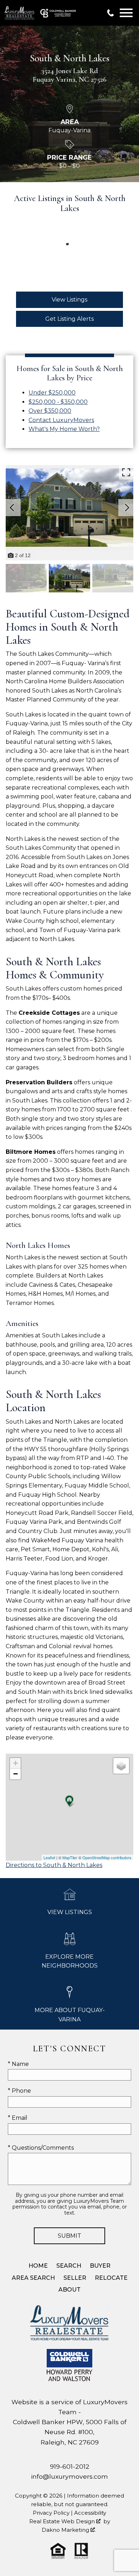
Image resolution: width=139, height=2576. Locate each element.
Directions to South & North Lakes (54, 1865)
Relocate (111, 2278)
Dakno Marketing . (69, 2530)
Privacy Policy (51, 2513)
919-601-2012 (70, 2466)
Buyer (100, 2266)
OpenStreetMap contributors (107, 1857)
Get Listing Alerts (69, 319)
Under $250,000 (52, 393)
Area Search (33, 2278)
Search (69, 2266)
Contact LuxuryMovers (61, 420)
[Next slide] (127, 508)
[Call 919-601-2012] (110, 13)
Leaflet (49, 1857)
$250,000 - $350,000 (58, 402)
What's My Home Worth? (64, 429)
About (69, 2290)
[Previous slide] (12, 508)
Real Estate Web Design (63, 2521)
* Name (18, 2064)
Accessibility (90, 2513)
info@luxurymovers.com (69, 2476)
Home (38, 2266)
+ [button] (16, 1763)
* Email (18, 2118)
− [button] (16, 1774)
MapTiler (70, 1857)
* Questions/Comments (41, 2148)
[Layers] (121, 1766)
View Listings (69, 300)
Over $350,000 (50, 411)
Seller (75, 2278)
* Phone (19, 2091)
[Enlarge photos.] (126, 472)
